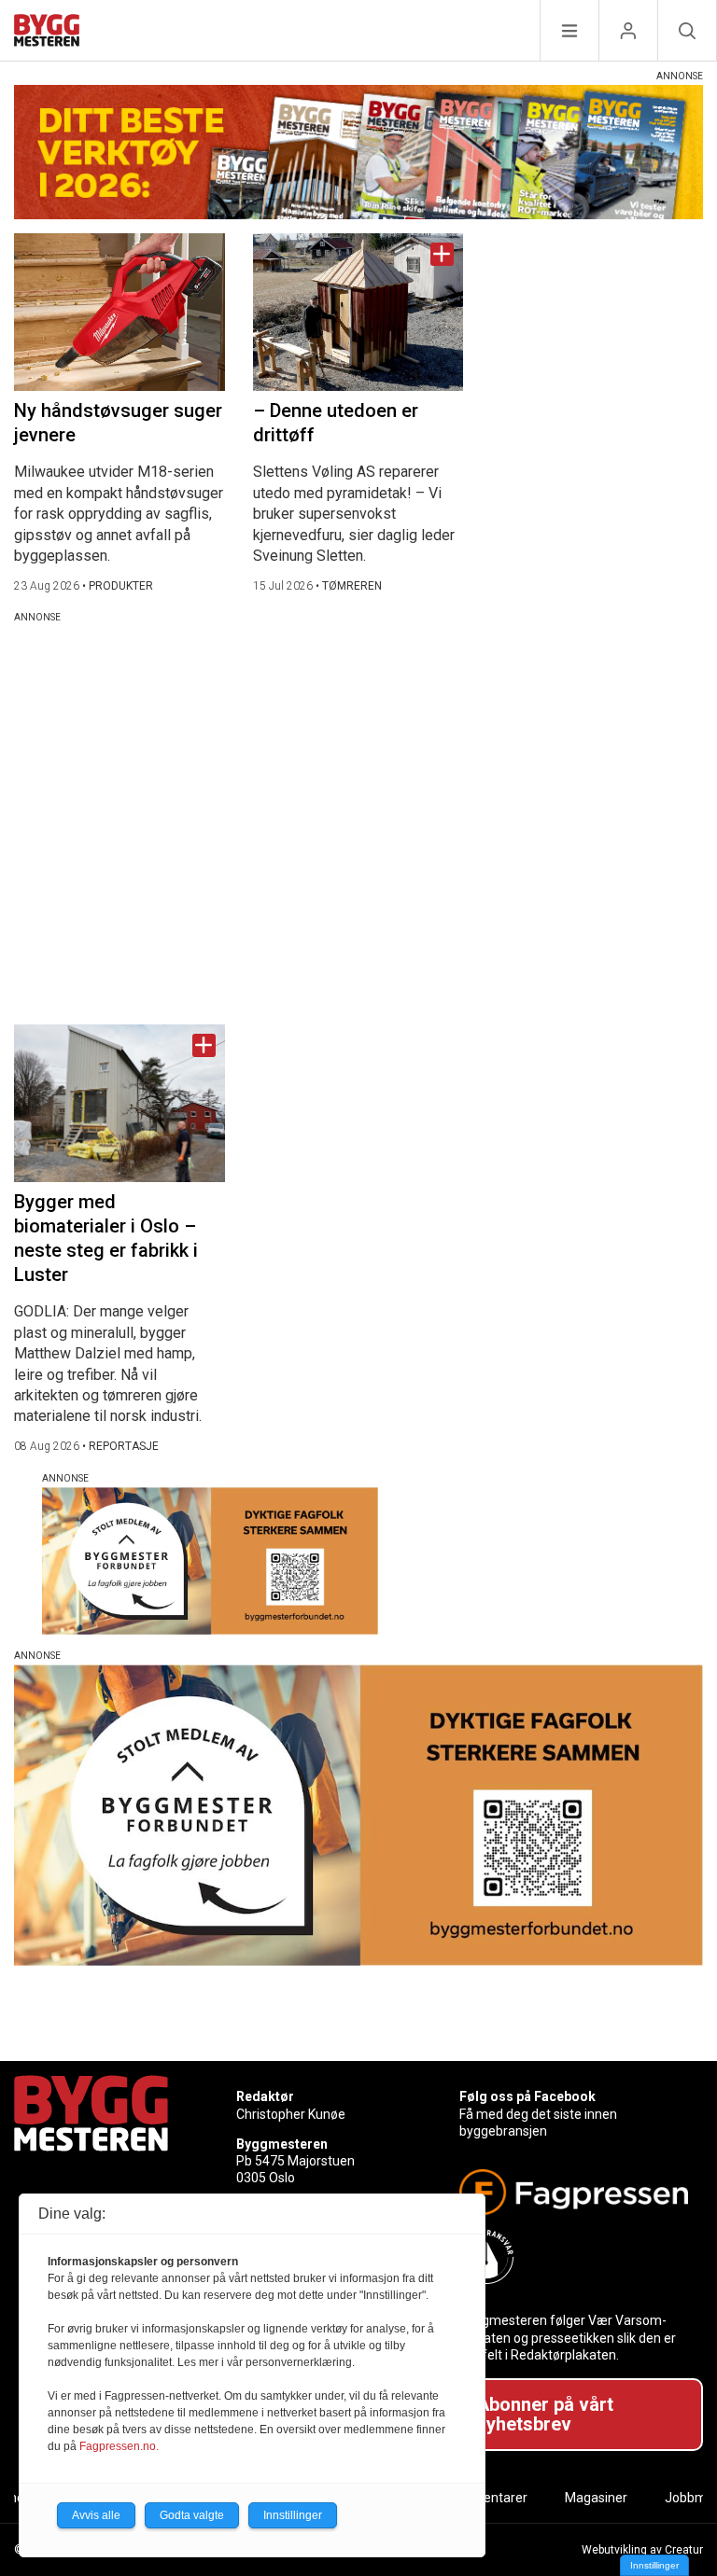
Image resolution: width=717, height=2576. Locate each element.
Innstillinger (654, 2565)
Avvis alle (96, 2515)
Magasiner (596, 2498)
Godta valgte (192, 2515)
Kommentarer (486, 2498)
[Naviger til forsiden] (47, 33)
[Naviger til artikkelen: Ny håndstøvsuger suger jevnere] (119, 312)
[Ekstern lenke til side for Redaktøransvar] (574, 2257)
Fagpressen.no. (119, 2446)
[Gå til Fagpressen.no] (574, 2192)
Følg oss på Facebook (527, 2096)
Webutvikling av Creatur (642, 2550)
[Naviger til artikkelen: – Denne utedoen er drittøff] (358, 312)
